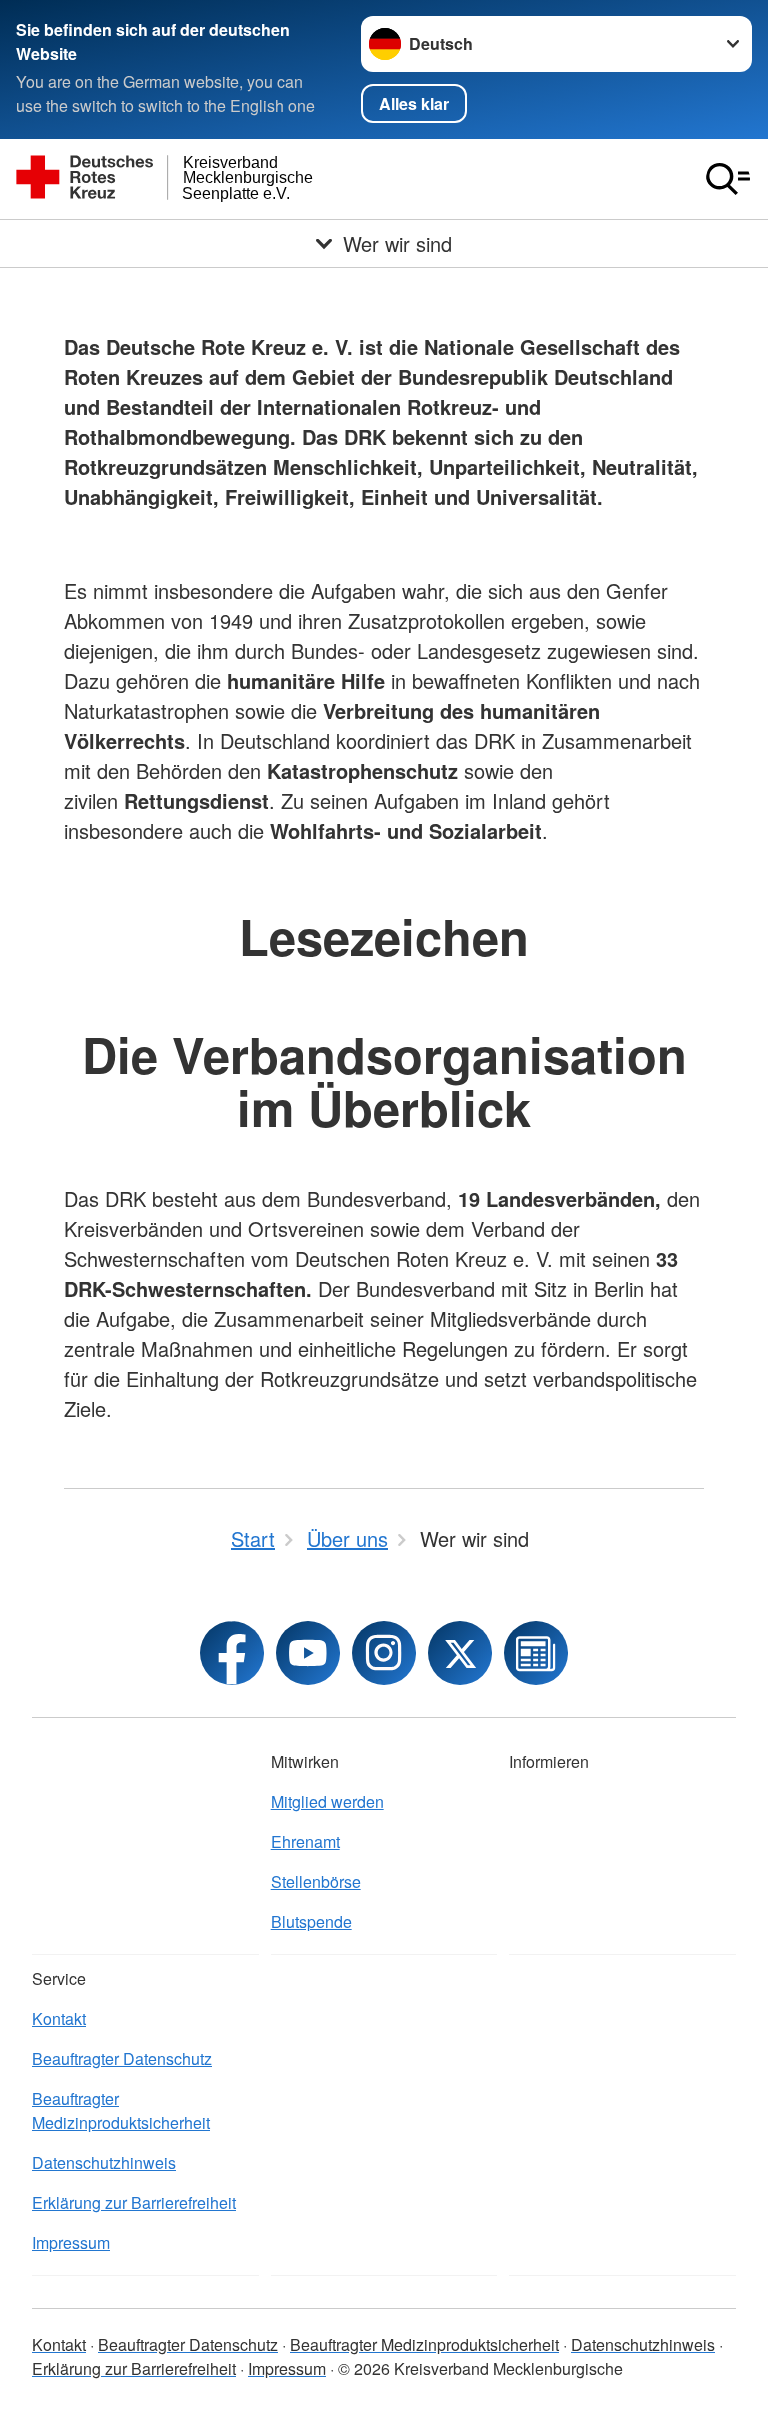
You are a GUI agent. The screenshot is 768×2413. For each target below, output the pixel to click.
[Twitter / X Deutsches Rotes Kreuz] (460, 1653)
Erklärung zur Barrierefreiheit (134, 2202)
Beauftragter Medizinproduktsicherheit (121, 2110)
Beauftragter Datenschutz (122, 2058)
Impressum (71, 2242)
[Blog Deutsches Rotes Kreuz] (536, 1653)
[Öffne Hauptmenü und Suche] (728, 179)
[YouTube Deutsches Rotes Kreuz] (308, 1653)
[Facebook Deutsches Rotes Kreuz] (232, 1653)
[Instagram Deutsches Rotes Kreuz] (384, 1653)
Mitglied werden (327, 1801)
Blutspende (311, 1921)
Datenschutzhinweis (104, 2162)
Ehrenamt (305, 1841)
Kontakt (59, 2018)
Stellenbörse (316, 1881)
